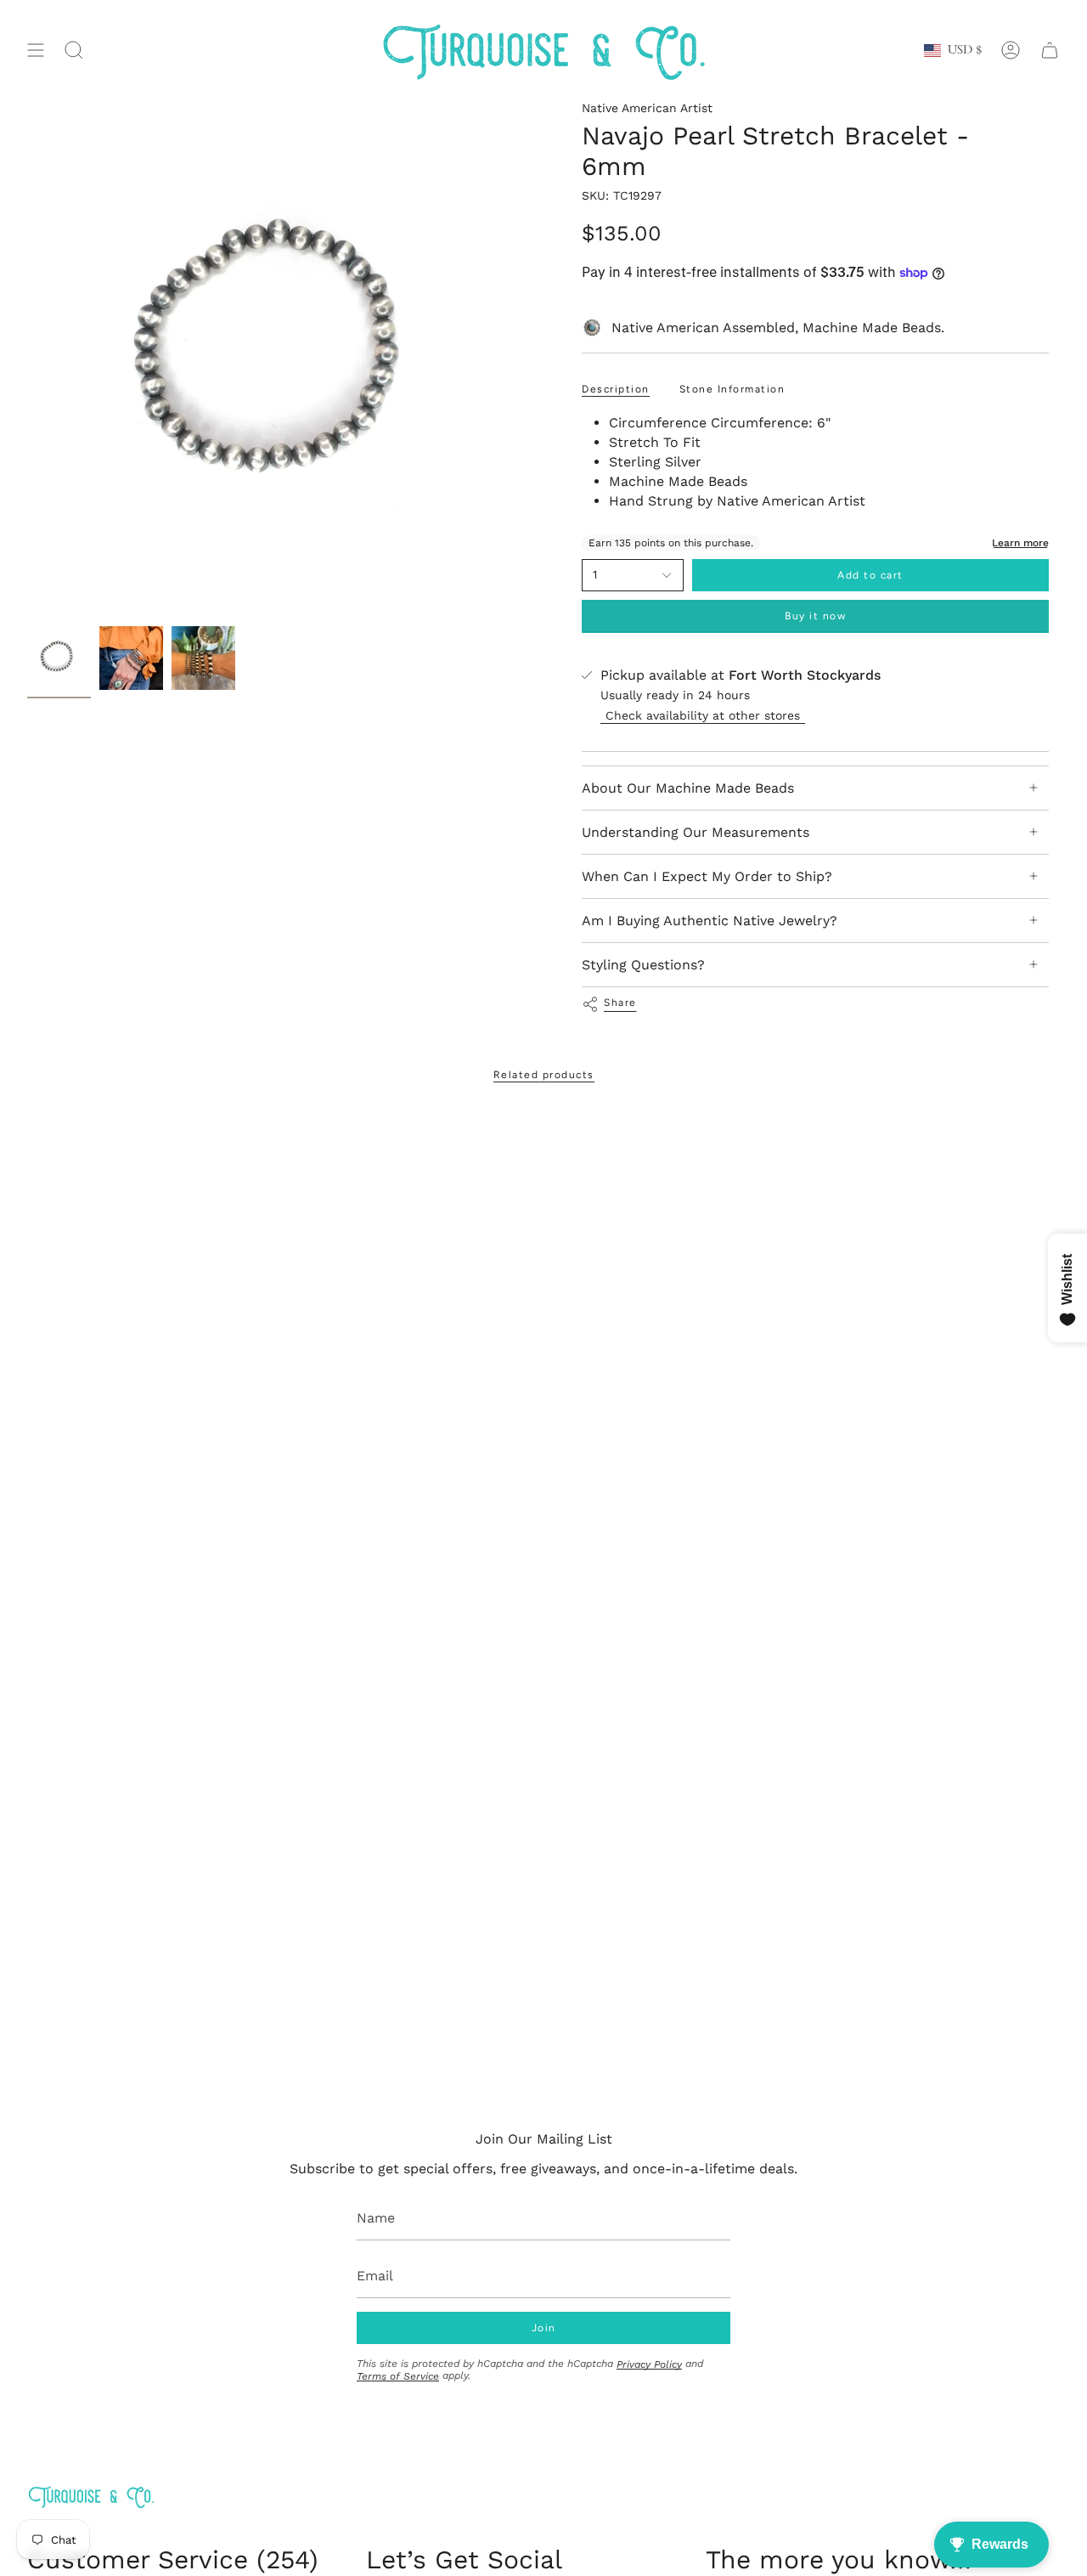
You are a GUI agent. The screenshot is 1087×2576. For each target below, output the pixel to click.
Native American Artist (647, 108)
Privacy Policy (649, 2364)
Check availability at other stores (703, 715)
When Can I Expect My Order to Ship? (707, 876)
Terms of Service (398, 2376)
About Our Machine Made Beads (688, 788)
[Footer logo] (91, 2497)
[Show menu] (36, 51)
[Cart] (1050, 51)
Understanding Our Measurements (696, 832)
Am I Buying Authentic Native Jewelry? (710, 921)
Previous (27, 359)
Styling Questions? (643, 965)
